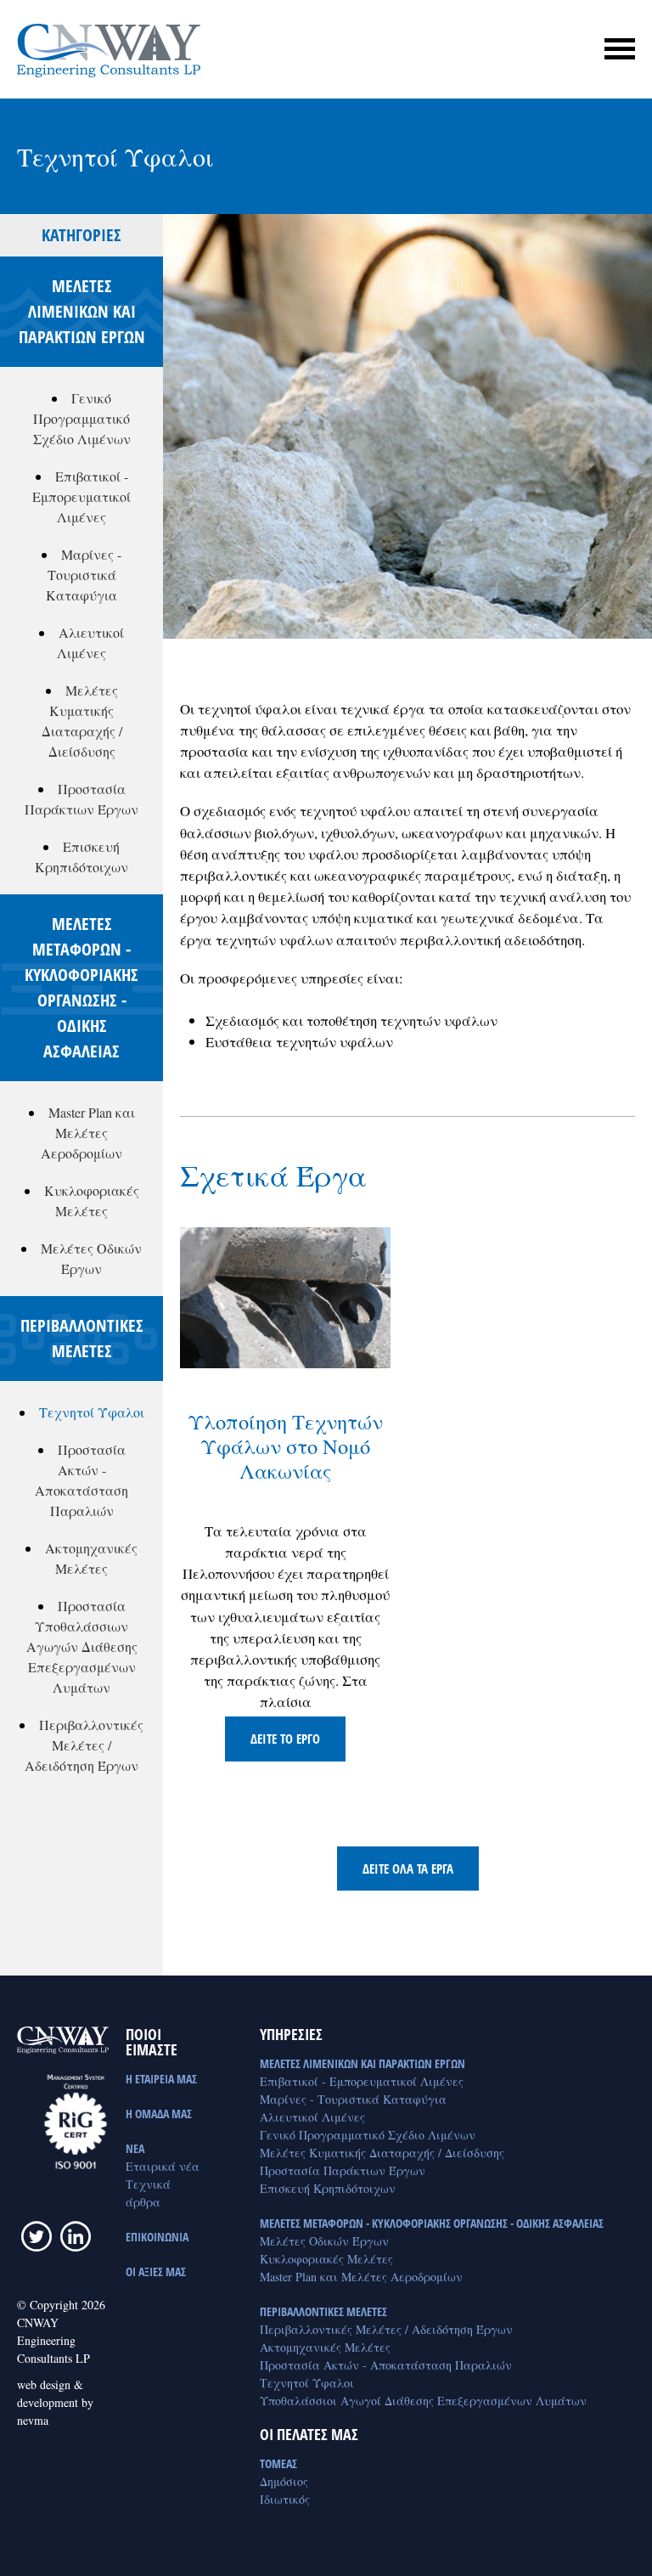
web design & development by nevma (55, 2402)
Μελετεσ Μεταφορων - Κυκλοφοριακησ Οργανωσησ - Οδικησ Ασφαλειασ (432, 2223)
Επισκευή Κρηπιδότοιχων (328, 2188)
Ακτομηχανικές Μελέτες (325, 2347)
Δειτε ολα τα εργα (408, 1869)
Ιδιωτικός (285, 2499)
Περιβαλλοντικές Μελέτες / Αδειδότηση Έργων (84, 1745)
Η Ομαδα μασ (159, 2114)
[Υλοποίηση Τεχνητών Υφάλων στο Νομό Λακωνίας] (285, 1297)
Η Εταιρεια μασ (161, 2079)
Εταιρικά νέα (163, 2166)
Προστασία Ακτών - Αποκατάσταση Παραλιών (386, 2365)
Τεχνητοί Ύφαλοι (92, 1412)
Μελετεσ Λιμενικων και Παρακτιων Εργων (363, 2063)
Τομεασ (278, 2463)
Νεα (135, 2148)
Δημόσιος (284, 2481)
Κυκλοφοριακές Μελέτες (326, 2259)
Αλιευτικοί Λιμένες (312, 2117)
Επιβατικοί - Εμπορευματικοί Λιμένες (81, 496)
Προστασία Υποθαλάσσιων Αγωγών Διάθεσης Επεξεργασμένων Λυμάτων (82, 1646)
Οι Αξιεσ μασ (156, 2272)
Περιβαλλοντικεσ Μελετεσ (323, 2311)
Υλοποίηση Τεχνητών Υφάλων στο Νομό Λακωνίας (286, 1446)
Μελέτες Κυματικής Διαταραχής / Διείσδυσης (382, 2153)
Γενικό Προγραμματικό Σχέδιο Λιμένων (82, 418)
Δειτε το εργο (285, 1739)
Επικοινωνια (157, 2237)
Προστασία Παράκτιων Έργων (343, 2170)
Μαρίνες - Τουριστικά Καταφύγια (84, 575)
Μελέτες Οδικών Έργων (324, 2241)
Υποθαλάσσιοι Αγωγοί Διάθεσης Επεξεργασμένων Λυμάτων (423, 2401)
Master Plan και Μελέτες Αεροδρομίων (88, 1133)
